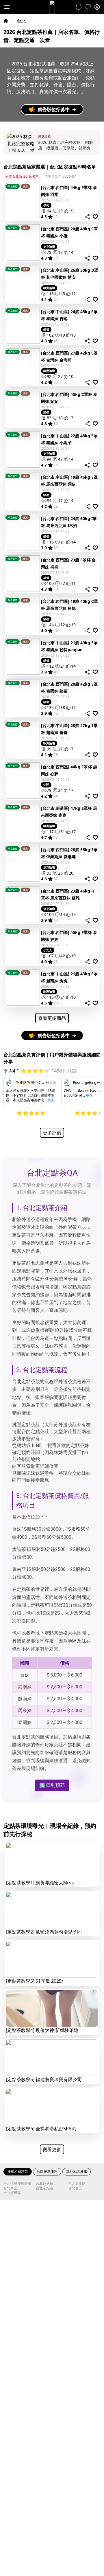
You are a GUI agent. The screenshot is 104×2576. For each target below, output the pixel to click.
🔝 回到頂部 (52, 1785)
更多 (51, 1100)
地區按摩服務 (47, 2172)
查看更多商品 (52, 1018)
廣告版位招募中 (57, 109)
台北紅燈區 (12, 2193)
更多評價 (52, 1133)
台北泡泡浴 (44, 2188)
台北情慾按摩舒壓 (17, 2184)
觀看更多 (52, 2149)
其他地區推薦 (77, 2172)
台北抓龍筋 (77, 2184)
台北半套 (10, 2188)
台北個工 (75, 2188)
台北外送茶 (44, 2184)
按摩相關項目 (18, 2172)
